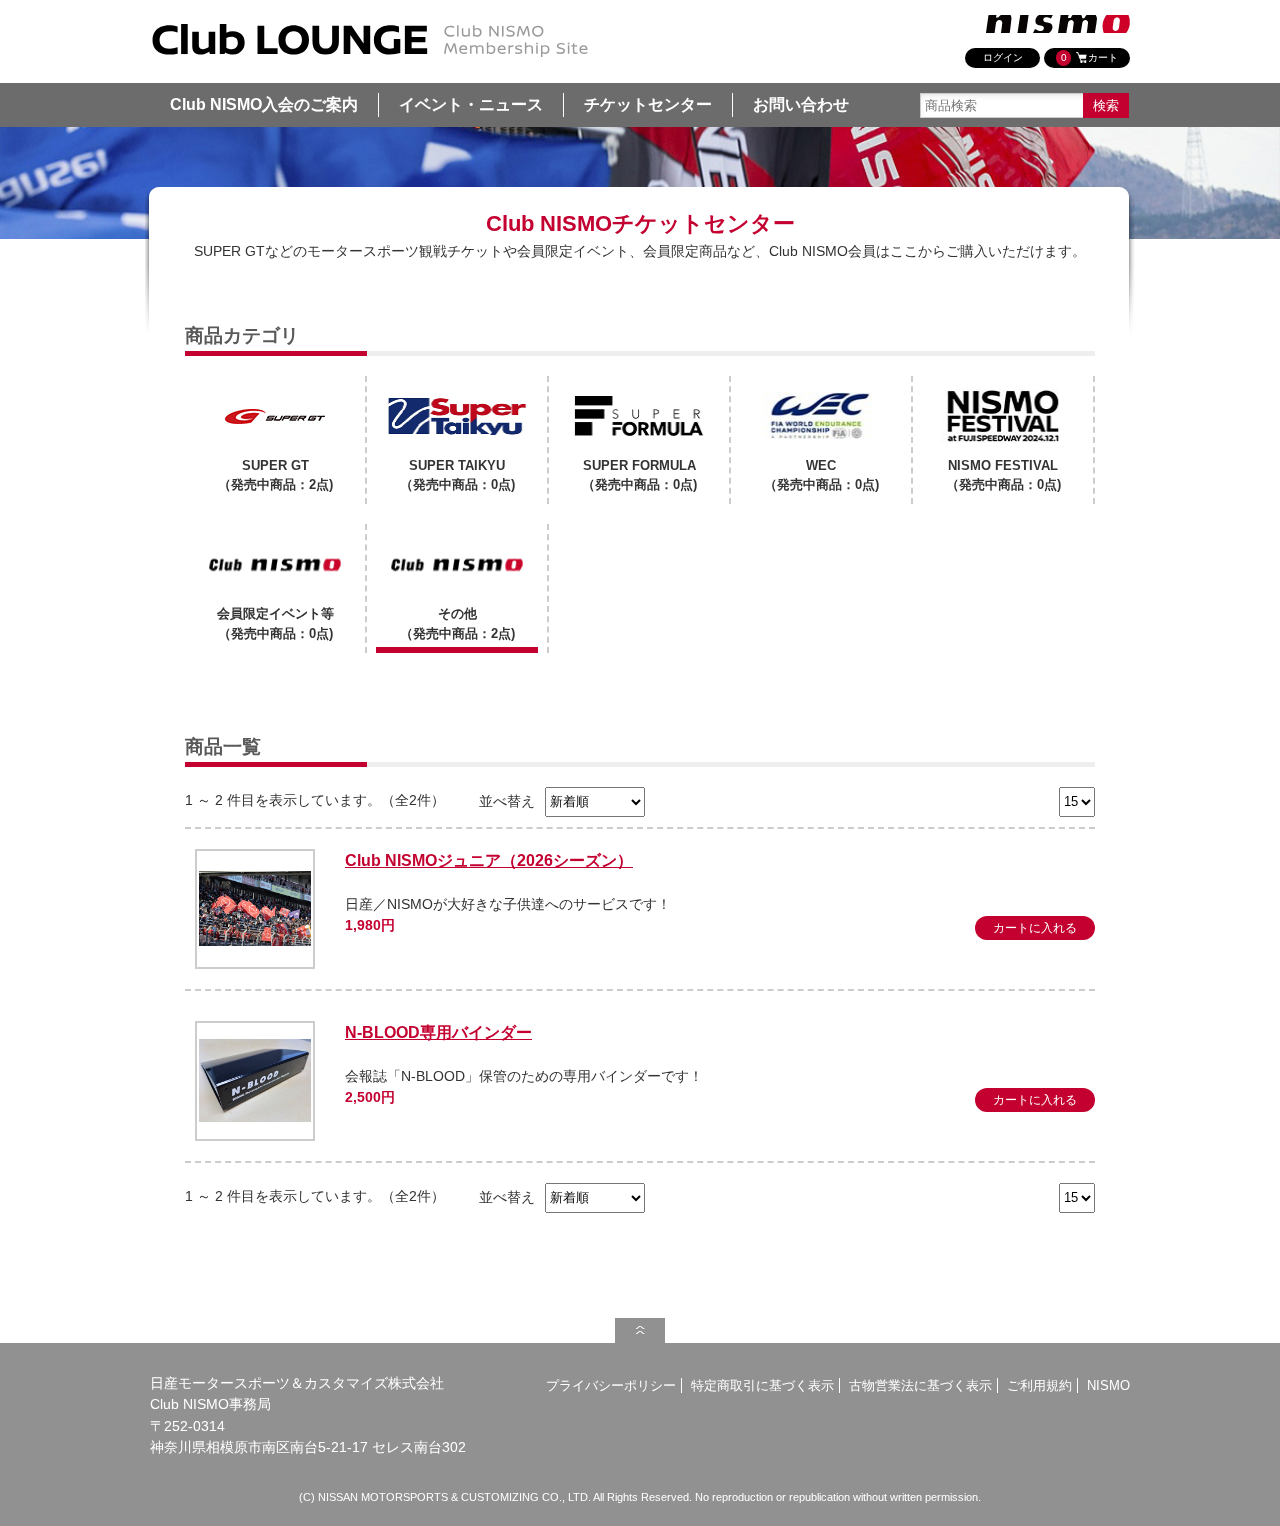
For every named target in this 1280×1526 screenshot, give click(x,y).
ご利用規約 (1039, 1385)
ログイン (1003, 57)
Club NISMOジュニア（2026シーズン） (489, 860)
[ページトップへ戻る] (640, 1330)
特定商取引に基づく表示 (762, 1385)
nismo (1058, 24)
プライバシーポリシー (611, 1385)
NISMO (1108, 1385)
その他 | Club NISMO (370, 41)
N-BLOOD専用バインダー (438, 1032)
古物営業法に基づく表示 (920, 1385)
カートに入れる (1035, 928)
